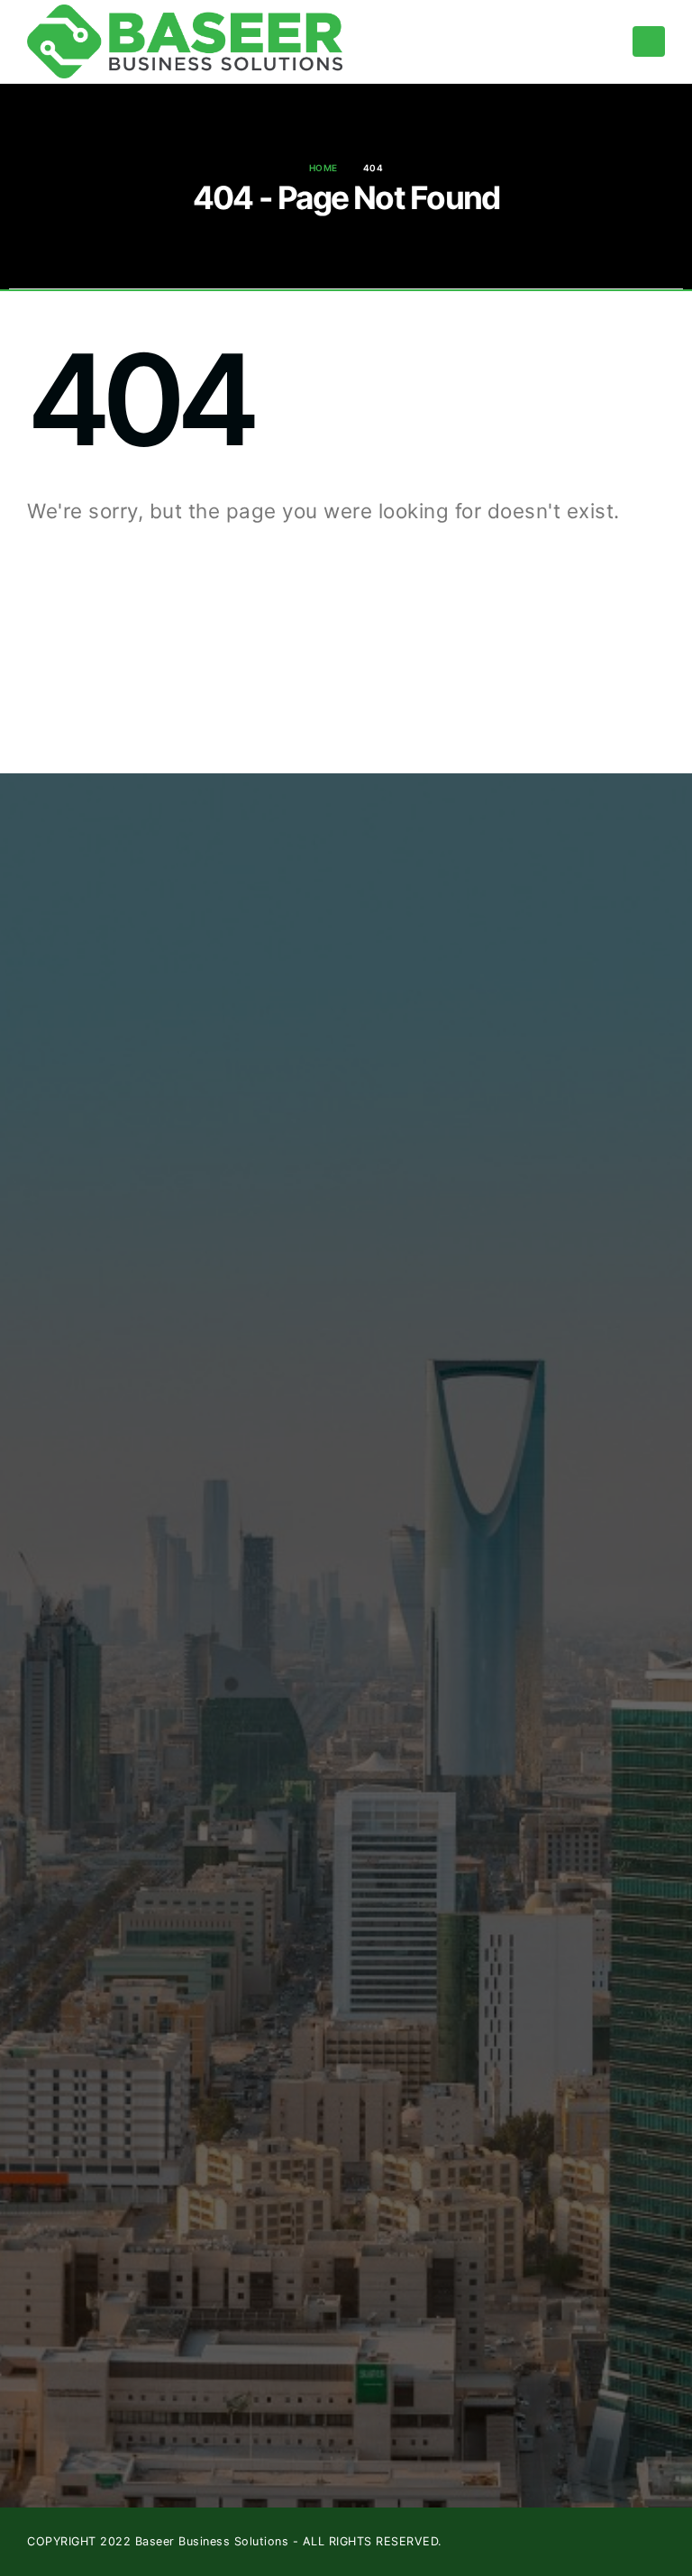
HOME (269, 955)
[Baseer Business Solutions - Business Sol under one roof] (185, 41)
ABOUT (273, 980)
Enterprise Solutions (312, 1005)
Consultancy (289, 1053)
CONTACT (282, 1078)
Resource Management (322, 1029)
